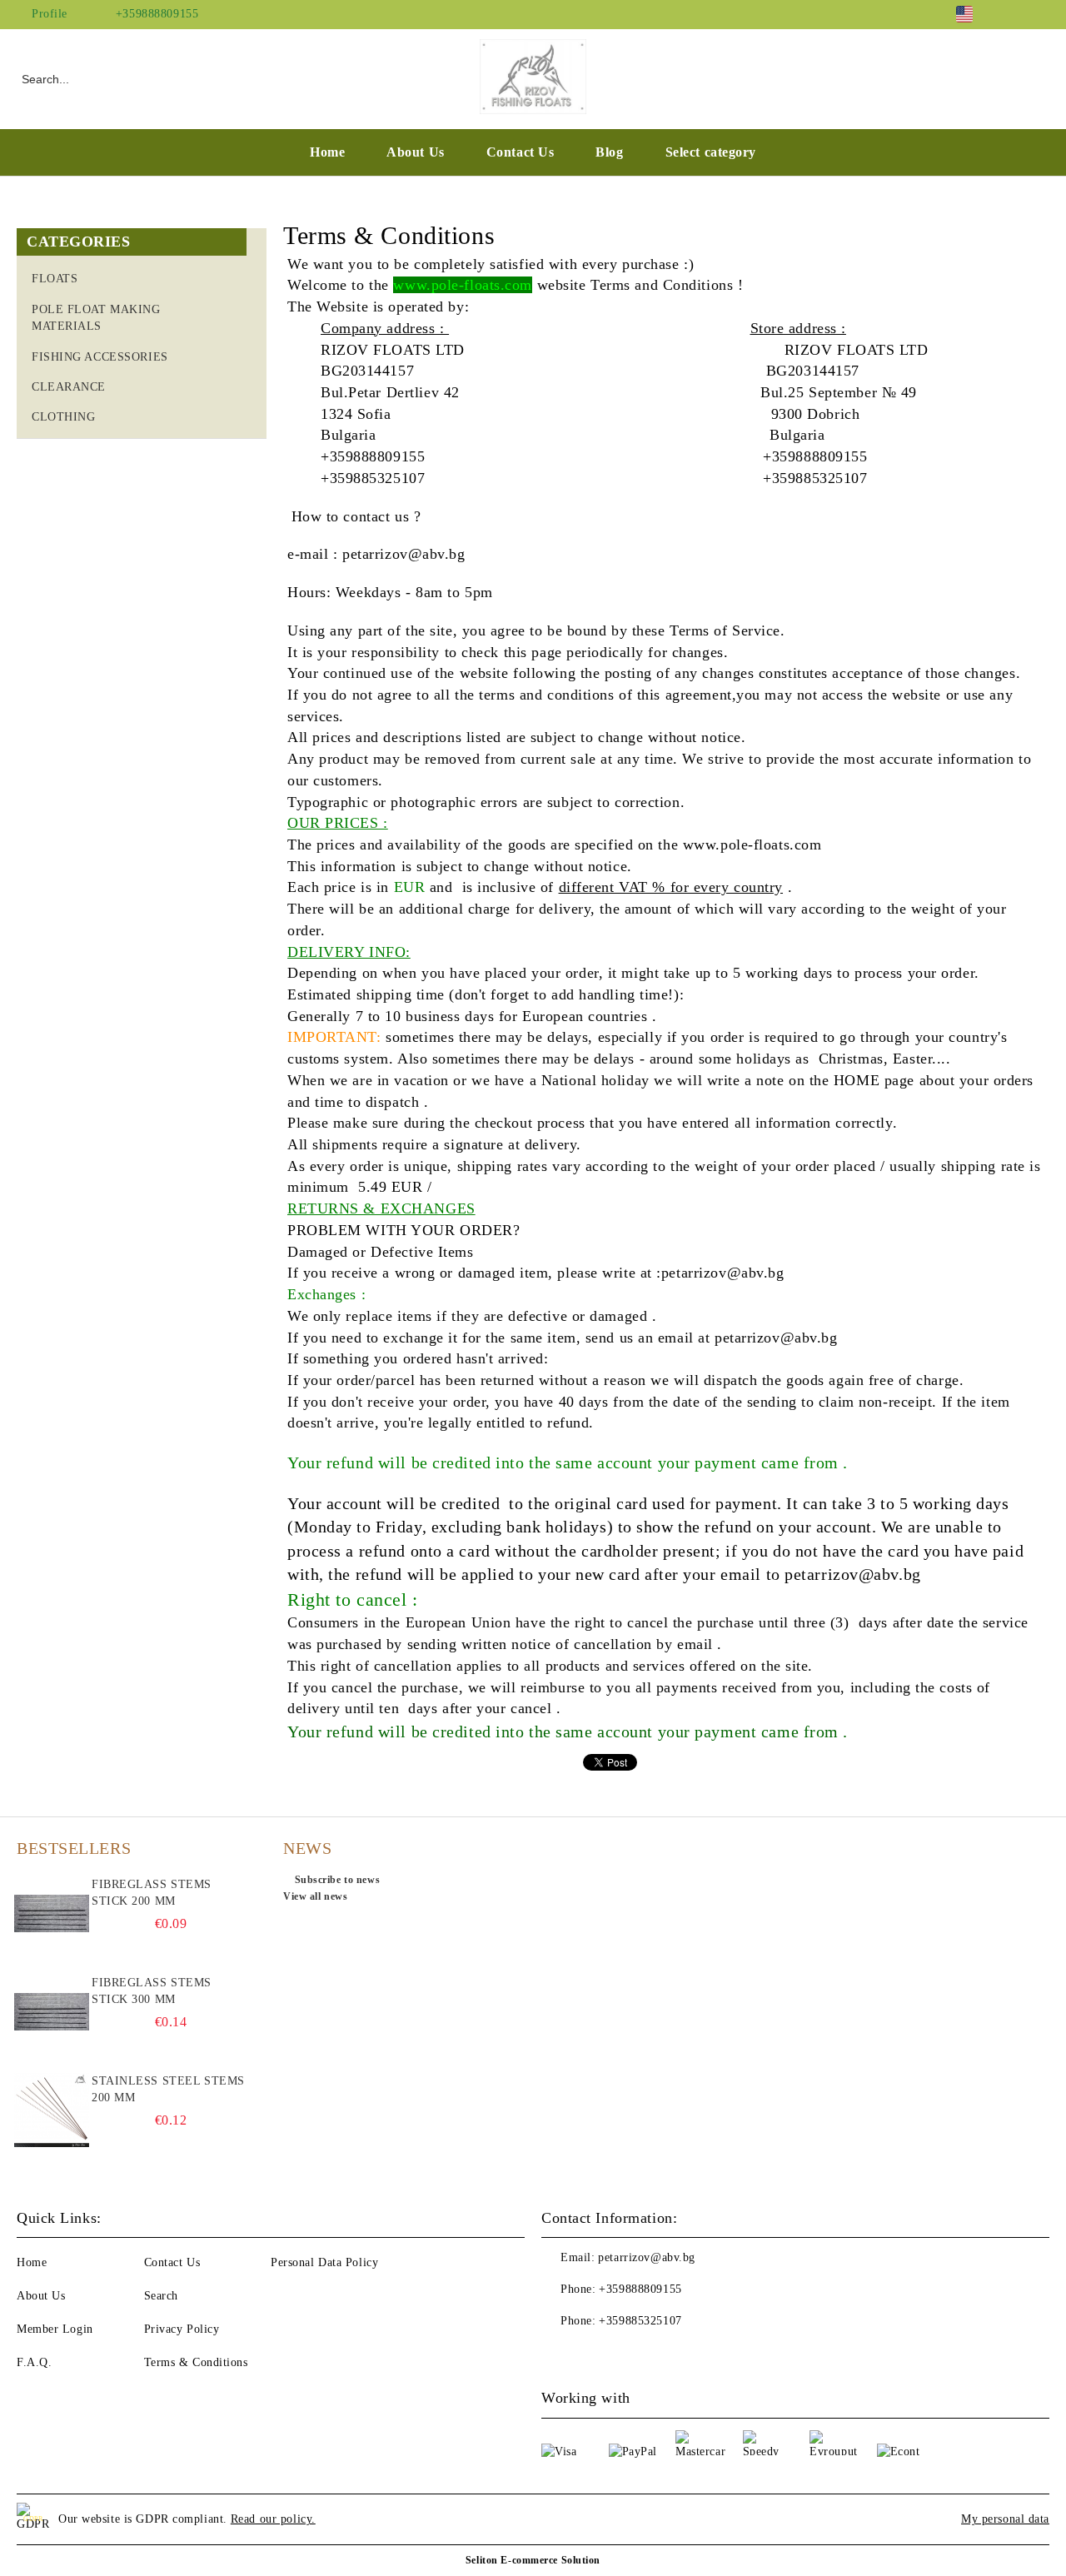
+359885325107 (640, 2321)
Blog (609, 152)
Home (327, 152)
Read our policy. (273, 2519)
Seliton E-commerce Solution (533, 2560)
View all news (315, 1896)
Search (161, 2296)
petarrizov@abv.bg (647, 2257)
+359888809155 (157, 14)
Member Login (55, 2329)
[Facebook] (1015, 14)
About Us (415, 152)
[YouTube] (1040, 14)
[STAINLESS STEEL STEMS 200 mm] (52, 2110)
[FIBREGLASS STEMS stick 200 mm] (52, 1914)
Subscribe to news (337, 1880)
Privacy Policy (182, 2329)
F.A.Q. (34, 2362)
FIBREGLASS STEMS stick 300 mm (152, 1991)
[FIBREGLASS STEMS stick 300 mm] (52, 2012)
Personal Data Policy (324, 2262)
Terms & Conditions (196, 2362)
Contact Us (521, 152)
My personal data (1005, 2519)
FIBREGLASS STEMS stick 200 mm (152, 1893)
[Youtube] (591, 2354)
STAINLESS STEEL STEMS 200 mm (168, 2089)
